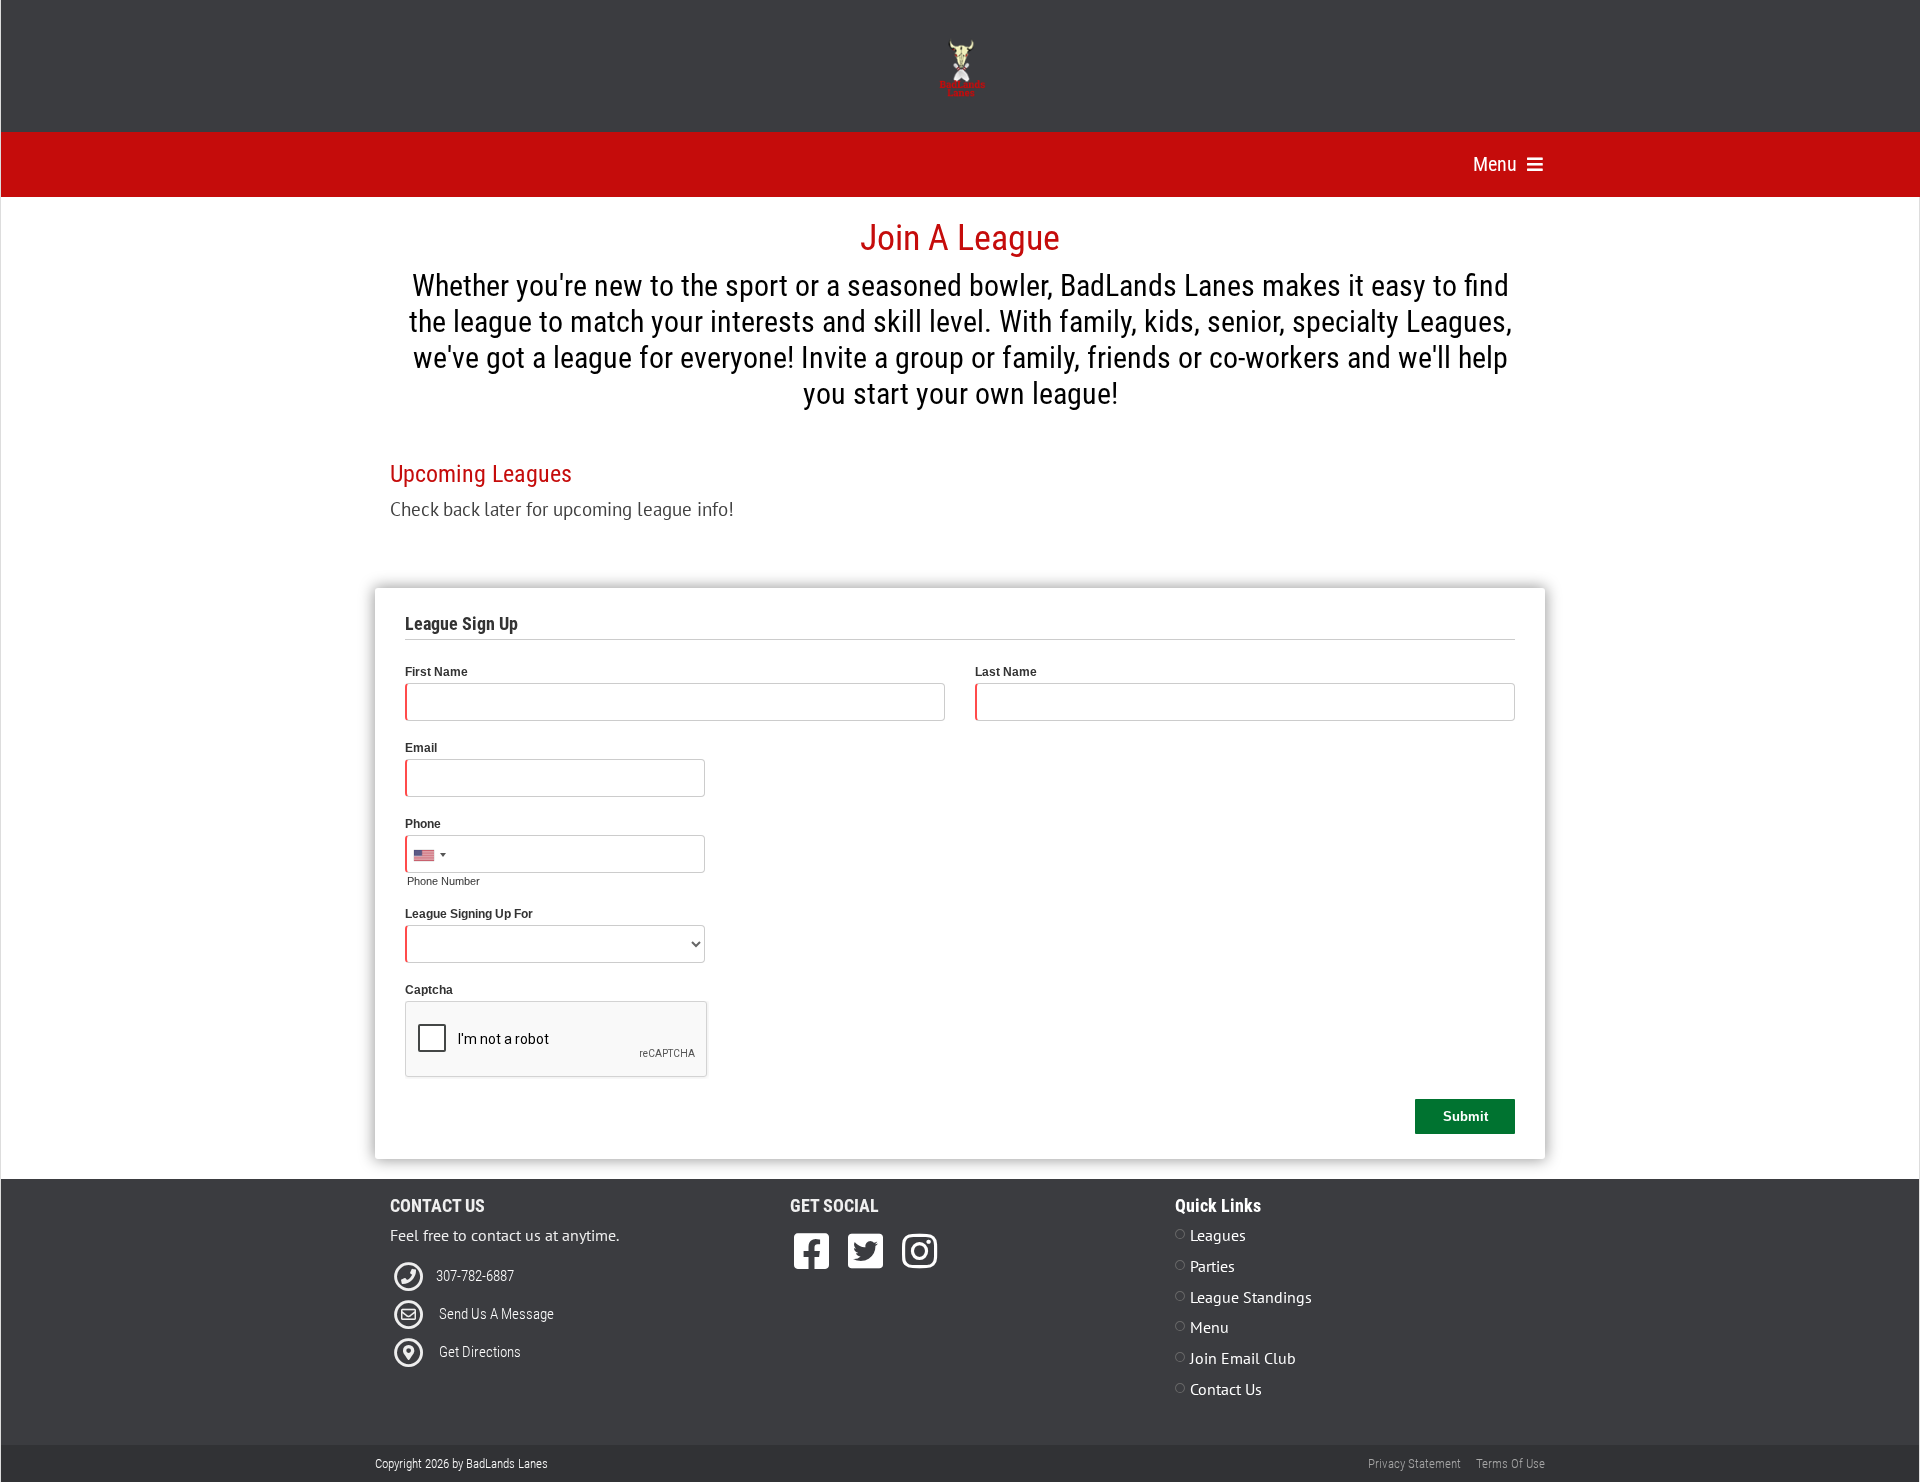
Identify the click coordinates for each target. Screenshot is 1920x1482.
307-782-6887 (475, 1276)
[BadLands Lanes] (961, 68)
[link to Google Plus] (919, 1251)
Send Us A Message (496, 1314)
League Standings (1251, 1297)
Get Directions (480, 1352)
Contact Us (1226, 1389)
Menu (1209, 1327)
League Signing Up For (469, 914)
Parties (1212, 1266)
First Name (436, 672)
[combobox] (429, 855)
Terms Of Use (1510, 1463)
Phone (423, 824)
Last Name (1006, 672)
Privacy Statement (1414, 1463)
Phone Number (443, 881)
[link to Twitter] (871, 1251)
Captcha (429, 990)
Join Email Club (1243, 1358)
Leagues (1218, 1235)
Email (421, 748)
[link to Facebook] (817, 1251)
